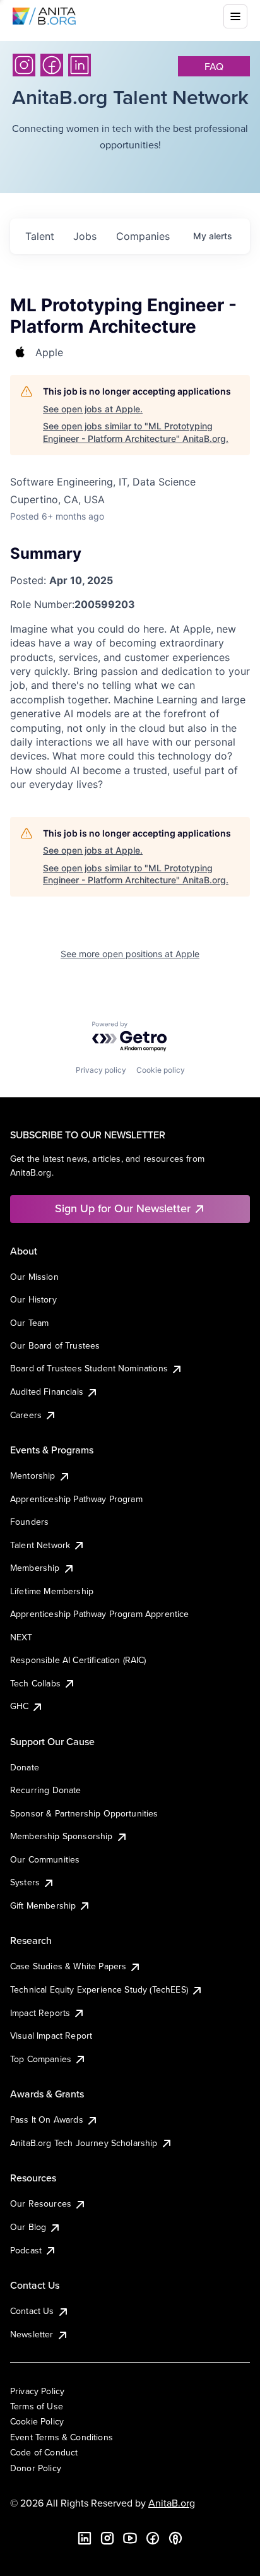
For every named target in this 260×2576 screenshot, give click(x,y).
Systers (25, 1882)
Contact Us (32, 2311)
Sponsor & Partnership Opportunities (84, 1813)
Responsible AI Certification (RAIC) (78, 1660)
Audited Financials (47, 1392)
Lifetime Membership (52, 1591)
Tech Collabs (35, 1683)
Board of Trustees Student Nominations (89, 1368)
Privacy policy (101, 1070)
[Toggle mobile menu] (235, 16)
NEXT (21, 1637)
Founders (29, 1522)
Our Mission (34, 1277)
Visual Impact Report (51, 2036)
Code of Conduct (44, 2452)
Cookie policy (161, 1070)
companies (143, 236)
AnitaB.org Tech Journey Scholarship (84, 2143)
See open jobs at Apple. (93, 409)
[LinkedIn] (80, 65)
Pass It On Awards (47, 2120)
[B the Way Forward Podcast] (175, 2538)
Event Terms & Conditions (62, 2437)
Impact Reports (40, 2013)
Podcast (26, 2250)
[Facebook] (52, 65)
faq (214, 66)
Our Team (29, 1323)
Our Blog (28, 2227)
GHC (19, 1706)
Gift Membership (43, 1905)
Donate (25, 1767)
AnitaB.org (172, 2503)
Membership (35, 1568)
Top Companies (41, 2059)
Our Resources (41, 2203)
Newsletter (32, 2334)
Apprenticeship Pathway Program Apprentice (100, 1614)
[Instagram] (24, 65)
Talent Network (40, 1545)
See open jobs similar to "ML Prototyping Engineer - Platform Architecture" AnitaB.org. (136, 432)
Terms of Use (37, 2406)
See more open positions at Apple (130, 954)
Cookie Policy (37, 2421)
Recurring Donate (46, 1790)
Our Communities (45, 1859)
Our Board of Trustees (55, 1345)
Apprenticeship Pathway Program (76, 1499)
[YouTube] (130, 2538)
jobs (85, 236)
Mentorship (33, 1476)
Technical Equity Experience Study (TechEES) (99, 1989)
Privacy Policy (37, 2391)
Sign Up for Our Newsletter (123, 1208)
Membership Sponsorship (62, 1836)
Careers (26, 1415)
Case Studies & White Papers (68, 1966)
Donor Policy (36, 2468)
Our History (33, 1299)
